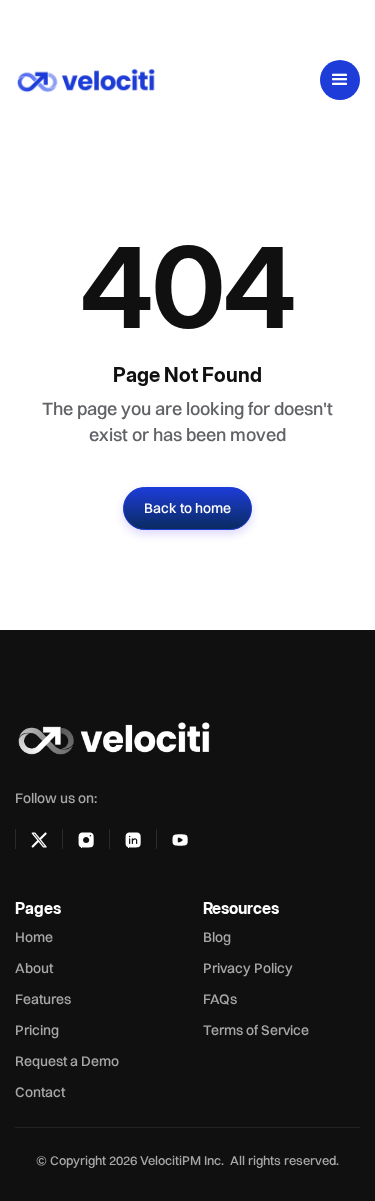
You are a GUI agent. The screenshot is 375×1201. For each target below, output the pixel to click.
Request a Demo (67, 1061)
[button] (340, 80)
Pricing (37, 1030)
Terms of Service (256, 1030)
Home (34, 937)
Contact (40, 1092)
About (34, 968)
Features (43, 999)
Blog (217, 937)
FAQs (220, 999)
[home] (105, 80)
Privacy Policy (248, 968)
